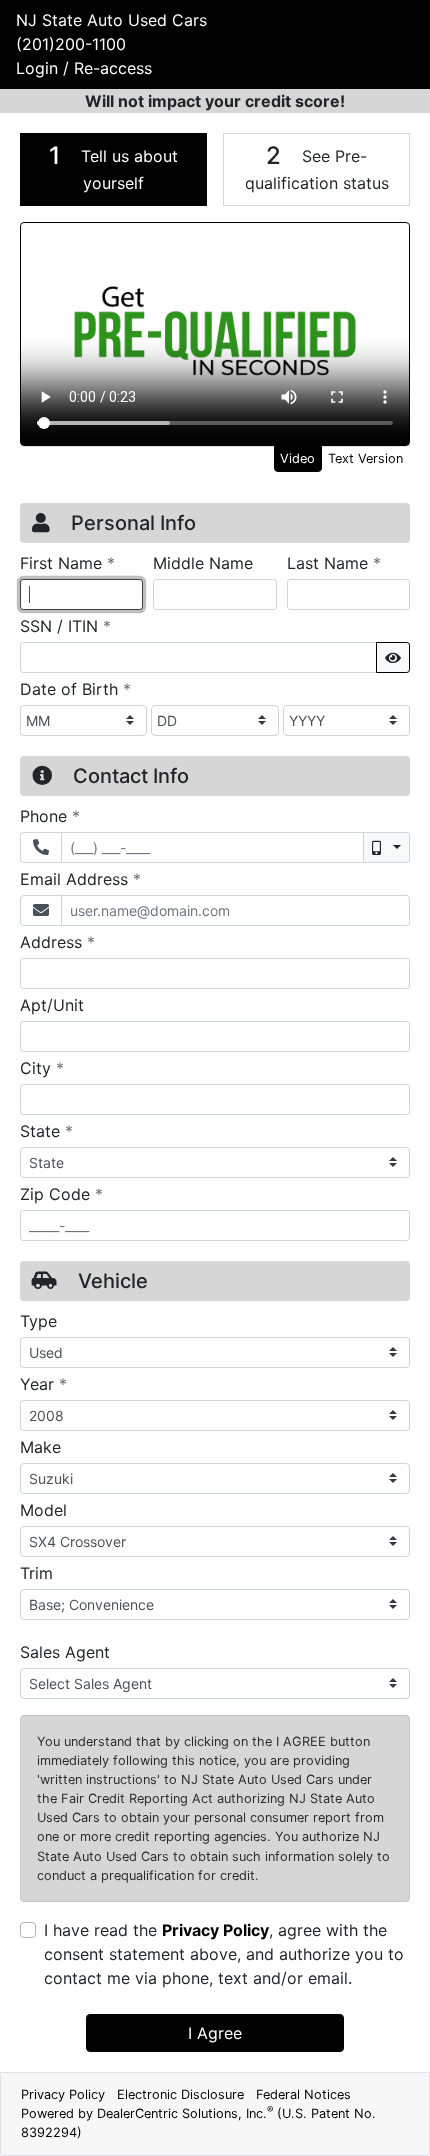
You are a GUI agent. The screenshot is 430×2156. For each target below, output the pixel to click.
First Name (67, 562)
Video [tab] (297, 458)
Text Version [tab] (365, 458)
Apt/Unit (52, 1005)
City (42, 1067)
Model (43, 1510)
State (46, 1130)
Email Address (80, 878)
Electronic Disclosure (180, 2094)
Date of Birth (75, 688)
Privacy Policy (215, 1930)
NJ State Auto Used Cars (111, 20)
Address (57, 941)
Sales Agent (65, 1652)
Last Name (334, 562)
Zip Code (61, 1193)
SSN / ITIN (65, 625)
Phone (50, 815)
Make (40, 1447)
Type (38, 1321)
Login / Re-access (84, 68)
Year (43, 1383)
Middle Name (203, 563)
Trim (36, 1573)
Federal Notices (303, 2094)
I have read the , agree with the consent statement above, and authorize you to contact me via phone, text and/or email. (224, 1954)
